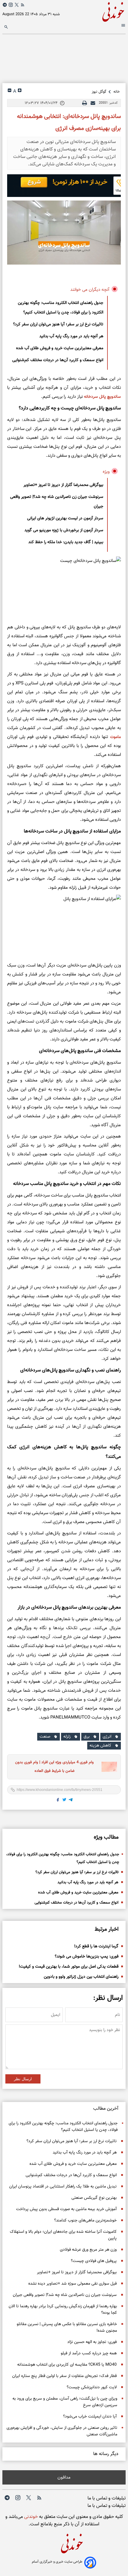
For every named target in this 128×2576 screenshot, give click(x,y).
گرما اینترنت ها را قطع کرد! (96, 1946)
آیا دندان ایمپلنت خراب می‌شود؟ (90, 2417)
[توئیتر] (17, 5)
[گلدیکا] (64, 186)
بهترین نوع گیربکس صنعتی (94, 2198)
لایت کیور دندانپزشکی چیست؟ (92, 2387)
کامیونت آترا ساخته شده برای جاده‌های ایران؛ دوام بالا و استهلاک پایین (63, 2235)
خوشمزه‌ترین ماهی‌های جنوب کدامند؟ (85, 2221)
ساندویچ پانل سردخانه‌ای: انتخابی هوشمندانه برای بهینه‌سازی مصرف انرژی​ (69, 122)
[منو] (123, 26)
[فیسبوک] (58, 1801)
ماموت (115, 737)
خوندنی (30, 2517)
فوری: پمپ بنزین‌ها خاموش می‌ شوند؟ (87, 1957)
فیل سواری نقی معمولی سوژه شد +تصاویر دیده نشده (72, 2284)
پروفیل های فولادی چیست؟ (94, 2261)
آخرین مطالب (106, 2109)
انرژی (107, 1737)
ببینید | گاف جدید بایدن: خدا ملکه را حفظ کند (66, 542)
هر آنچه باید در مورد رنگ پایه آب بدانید (71, 336)
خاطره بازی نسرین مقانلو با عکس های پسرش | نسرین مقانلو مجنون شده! (67, 2328)
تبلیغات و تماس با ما (107, 2498)
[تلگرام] (5, 5)
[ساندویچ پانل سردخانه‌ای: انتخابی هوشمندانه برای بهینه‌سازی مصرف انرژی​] (64, 233)
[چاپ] (85, 103)
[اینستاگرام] (11, 5)
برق (87, 1737)
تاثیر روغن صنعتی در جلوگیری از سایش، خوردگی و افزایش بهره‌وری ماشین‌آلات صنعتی (62, 2431)
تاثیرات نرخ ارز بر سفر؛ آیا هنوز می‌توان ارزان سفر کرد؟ (58, 324)
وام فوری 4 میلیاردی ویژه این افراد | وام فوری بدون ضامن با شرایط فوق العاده (54, 1767)
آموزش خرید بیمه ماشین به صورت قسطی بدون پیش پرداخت (66, 2209)
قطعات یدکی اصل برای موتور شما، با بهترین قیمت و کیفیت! (69, 1967)
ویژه (106, 472)
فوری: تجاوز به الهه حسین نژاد (92, 2342)
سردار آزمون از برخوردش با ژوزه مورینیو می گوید (64, 530)
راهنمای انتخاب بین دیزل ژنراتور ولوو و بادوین (81, 1977)
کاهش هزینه (100, 1746)
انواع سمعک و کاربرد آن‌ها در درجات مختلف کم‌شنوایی (58, 360)
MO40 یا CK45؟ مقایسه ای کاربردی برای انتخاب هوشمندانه (67, 2365)
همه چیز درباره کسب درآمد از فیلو (89, 2353)
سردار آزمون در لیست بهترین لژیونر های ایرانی (65, 518)
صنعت (45, 1737)
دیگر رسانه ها (106, 2454)
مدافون (64, 2477)
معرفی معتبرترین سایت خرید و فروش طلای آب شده (60, 348)
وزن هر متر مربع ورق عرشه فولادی (88, 2250)
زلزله (67, 1737)
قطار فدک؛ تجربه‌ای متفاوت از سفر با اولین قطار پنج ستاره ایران (64, 2376)
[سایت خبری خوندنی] (95, 11)
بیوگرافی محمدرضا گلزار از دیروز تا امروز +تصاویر (63, 485)
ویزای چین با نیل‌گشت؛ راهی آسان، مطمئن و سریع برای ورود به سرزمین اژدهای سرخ (65, 2402)
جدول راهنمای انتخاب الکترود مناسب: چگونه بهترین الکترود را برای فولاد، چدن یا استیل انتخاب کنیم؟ (61, 308)
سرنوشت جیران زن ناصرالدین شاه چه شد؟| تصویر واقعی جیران (57, 502)
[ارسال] (93, 103)
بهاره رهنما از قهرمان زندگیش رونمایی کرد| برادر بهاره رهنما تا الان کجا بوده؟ (63, 2310)
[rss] (23, 6)
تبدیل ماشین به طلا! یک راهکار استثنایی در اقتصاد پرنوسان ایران (63, 2187)
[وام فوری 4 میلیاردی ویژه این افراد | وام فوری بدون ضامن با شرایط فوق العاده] (107, 1767)
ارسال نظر (23, 2079)
